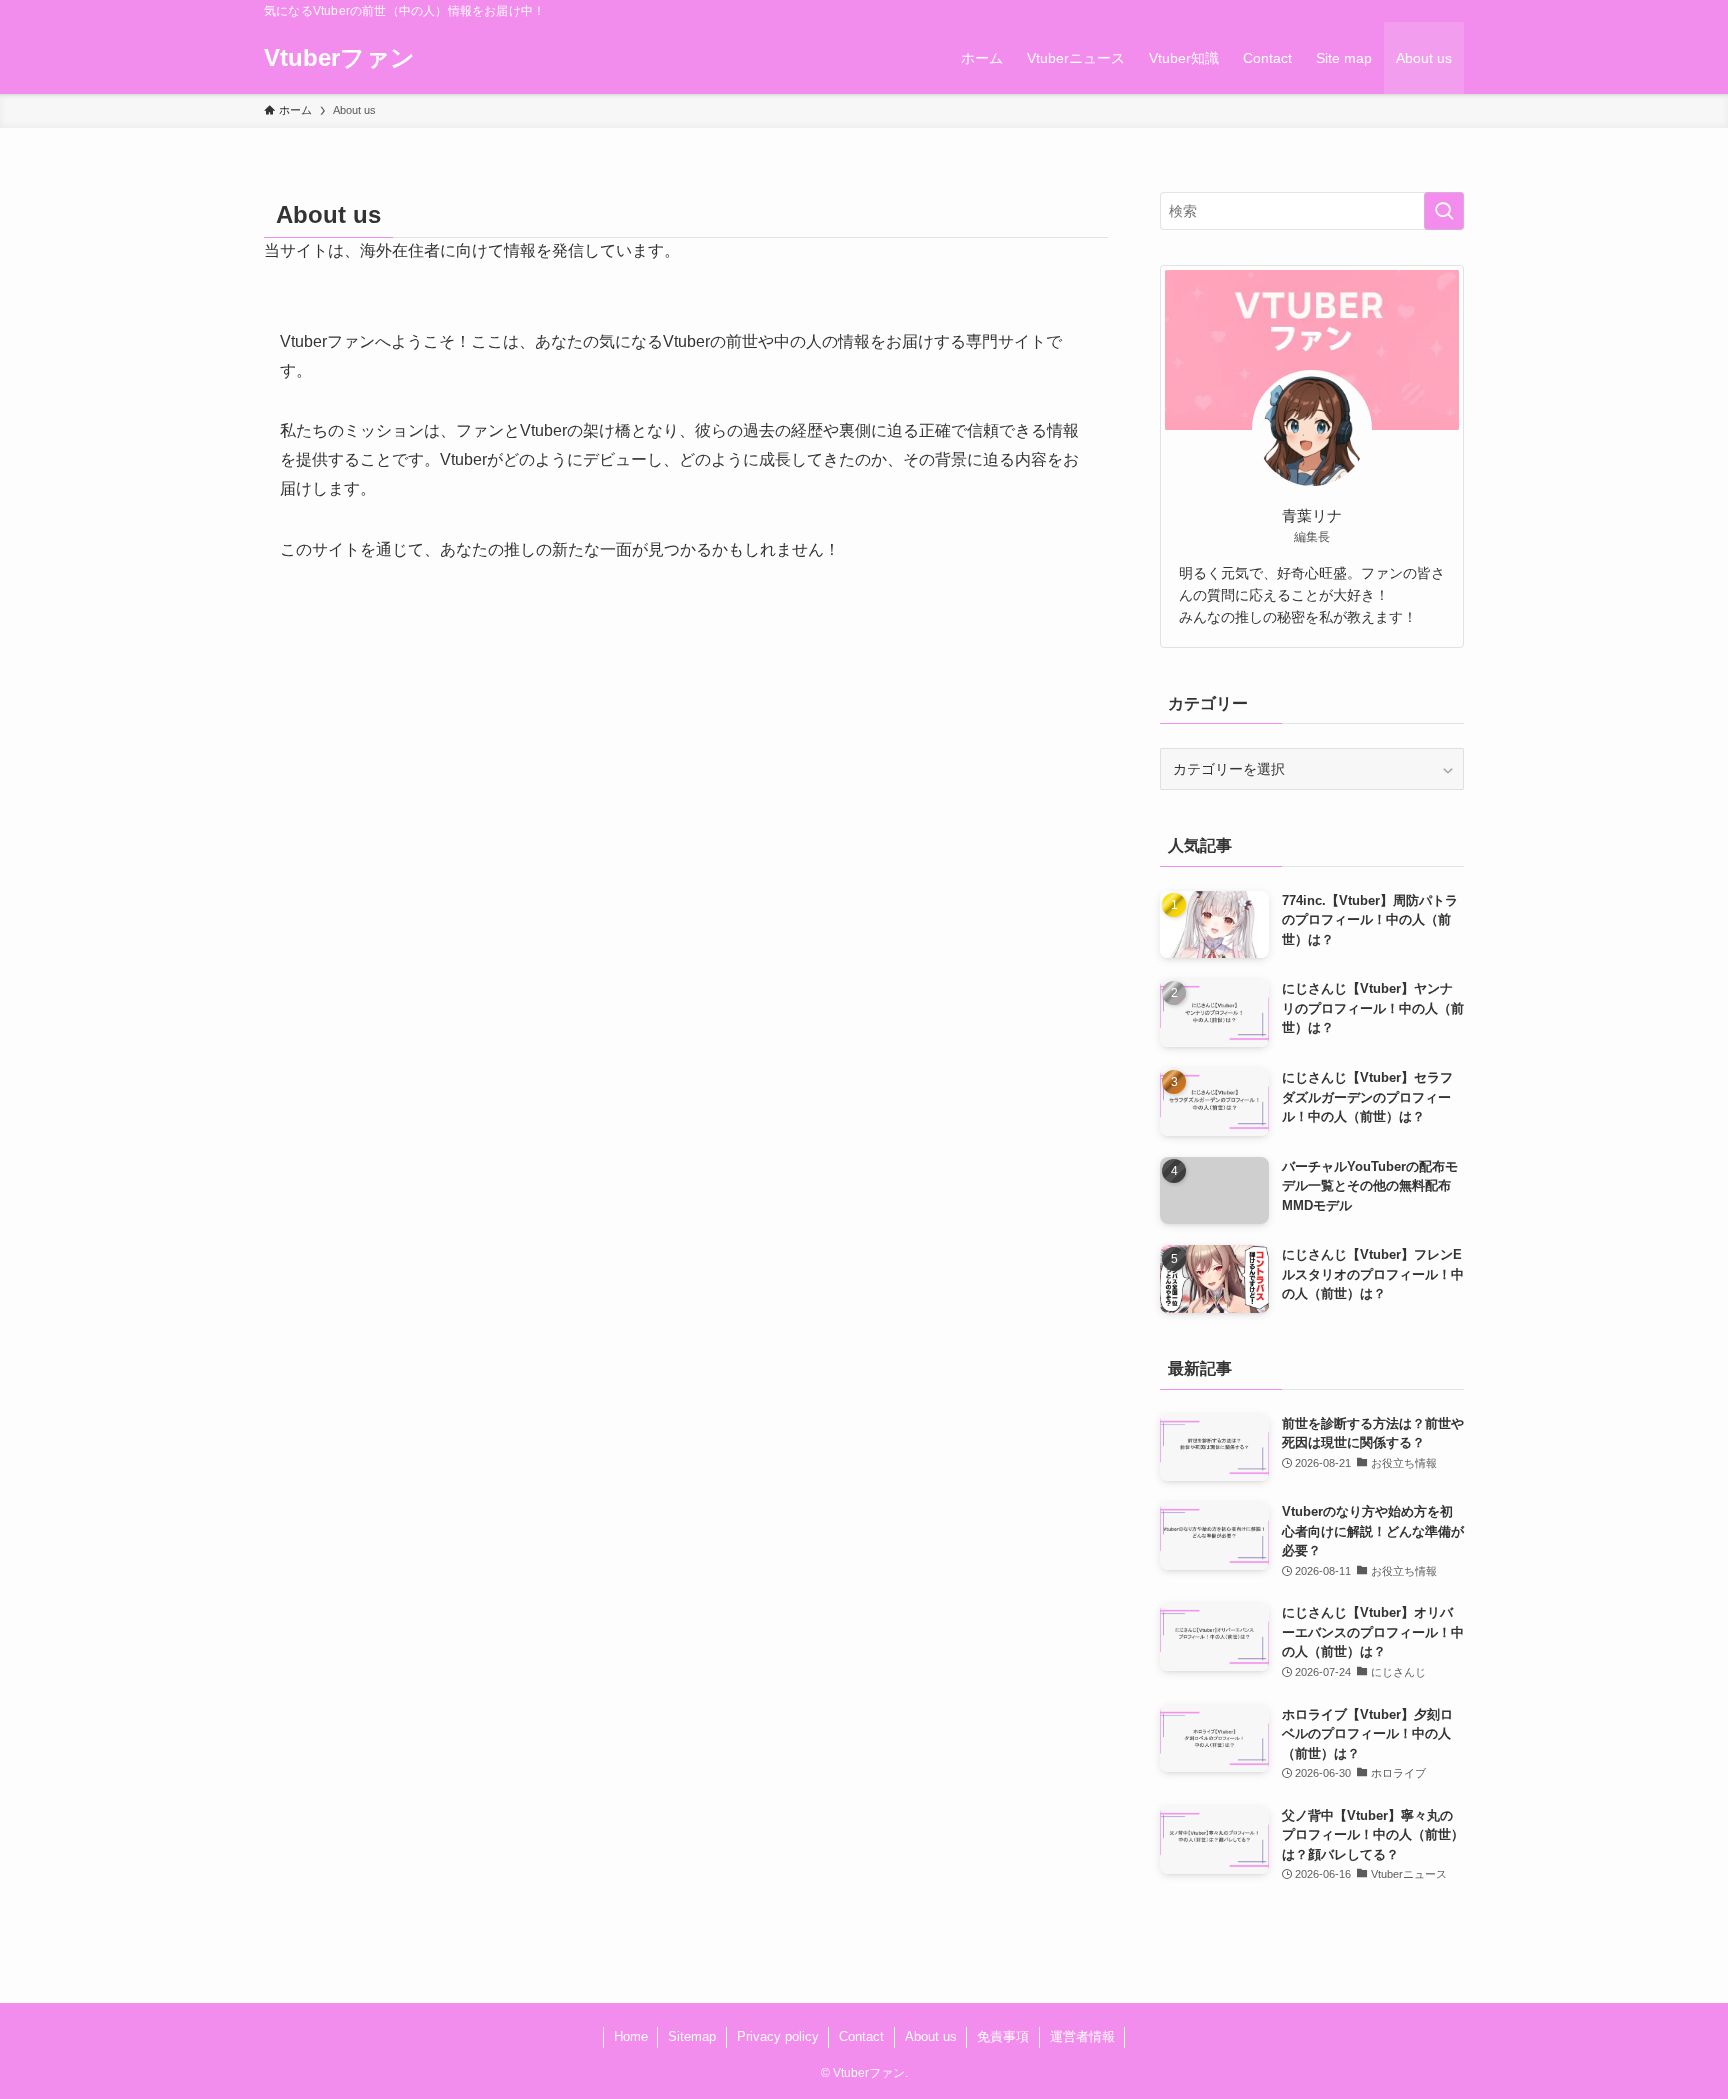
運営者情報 (1082, 2036)
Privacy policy (778, 2036)
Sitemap (692, 2036)
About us (931, 2036)
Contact (861, 2036)
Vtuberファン (339, 58)
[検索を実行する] (1444, 211)
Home (631, 2036)
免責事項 (1003, 2036)
